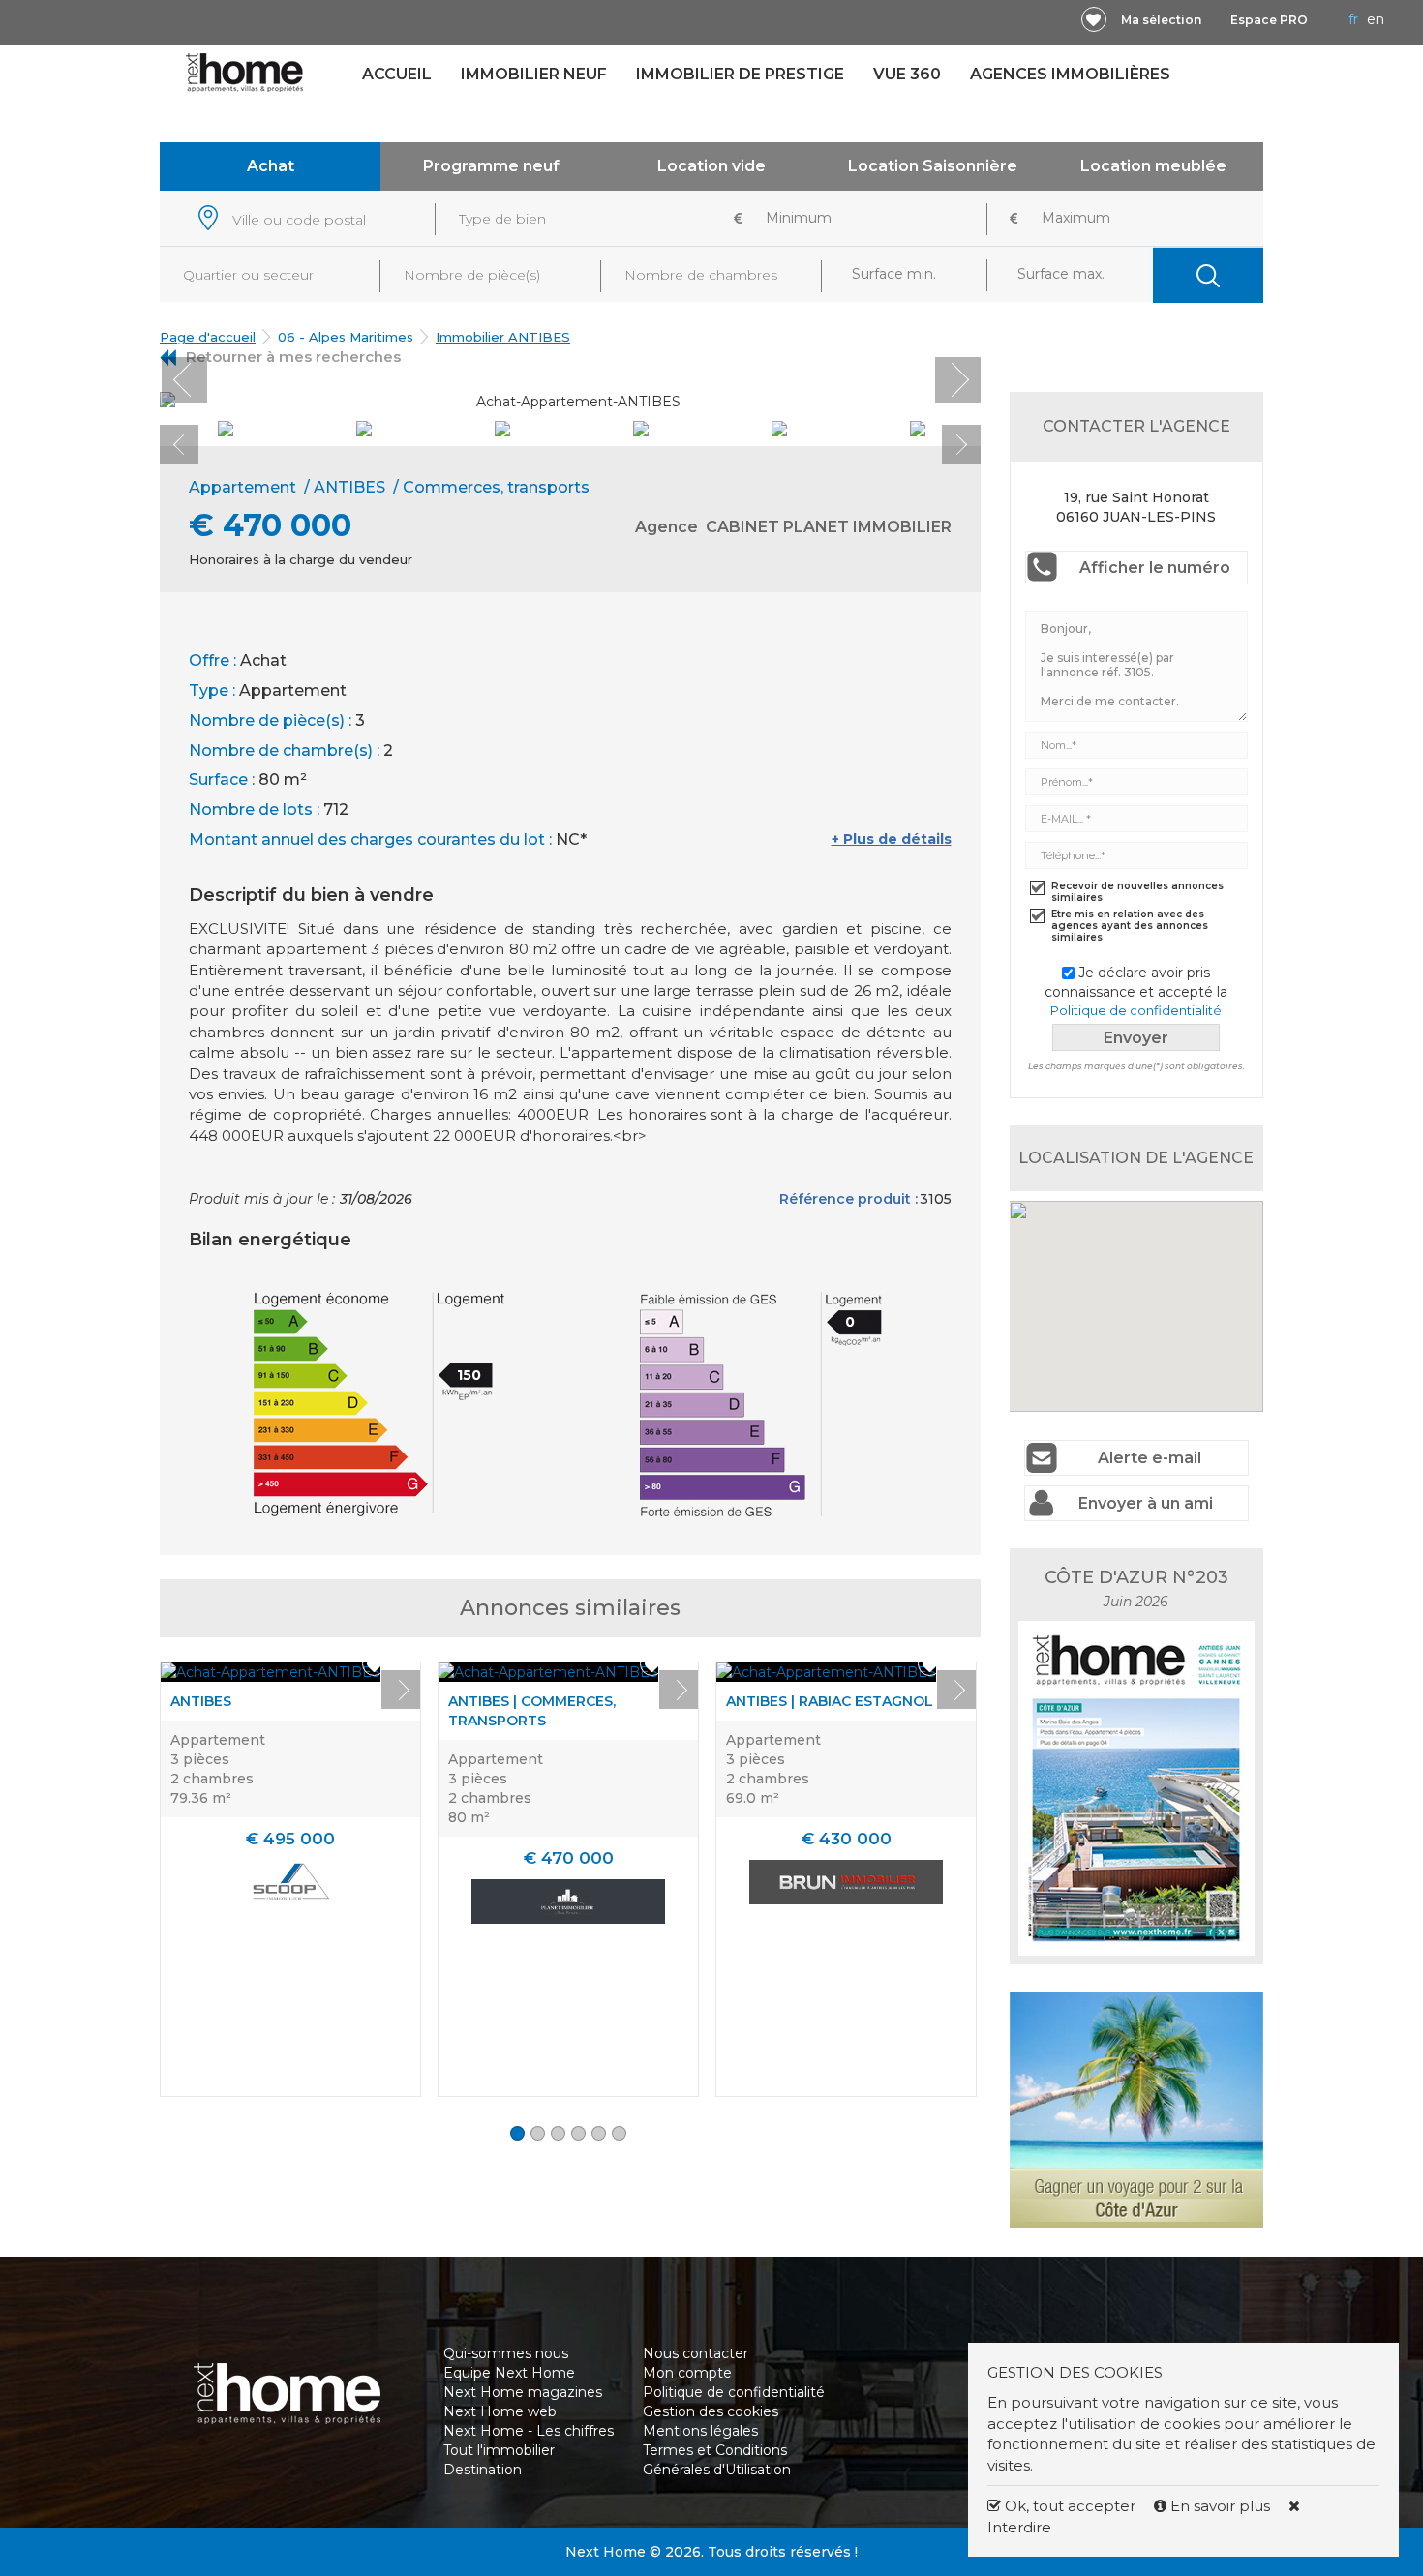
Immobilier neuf (534, 74)
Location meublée (1153, 166)
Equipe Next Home (509, 2373)
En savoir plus (1220, 2506)
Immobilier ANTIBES (503, 337)
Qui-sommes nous (506, 2353)
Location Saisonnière (933, 166)
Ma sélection (1161, 20)
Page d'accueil (208, 337)
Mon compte (687, 2373)
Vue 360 (907, 74)
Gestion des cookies (711, 2411)
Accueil (397, 74)
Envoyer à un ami (1146, 1503)
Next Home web (500, 2411)
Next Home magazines (523, 2392)
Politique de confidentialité (1136, 1010)
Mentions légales (700, 2431)
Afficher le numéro (1155, 568)
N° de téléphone (366, 2542)
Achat (271, 166)
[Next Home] (244, 72)
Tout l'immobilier (499, 2450)
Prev (184, 380)
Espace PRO (1269, 20)
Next (958, 380)
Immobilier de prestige (740, 74)
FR (1353, 19)
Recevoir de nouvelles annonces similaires (1137, 892)
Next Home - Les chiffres (529, 2431)
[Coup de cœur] (1094, 19)
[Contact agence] (933, 394)
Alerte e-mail (1150, 1458)
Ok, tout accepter (1068, 2506)
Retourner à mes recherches (293, 357)
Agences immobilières (1070, 74)
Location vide (711, 166)
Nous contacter (696, 2353)
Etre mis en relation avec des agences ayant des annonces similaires (1130, 926)
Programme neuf (491, 166)
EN (1376, 19)
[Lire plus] (271, 1672)
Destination (483, 2470)
